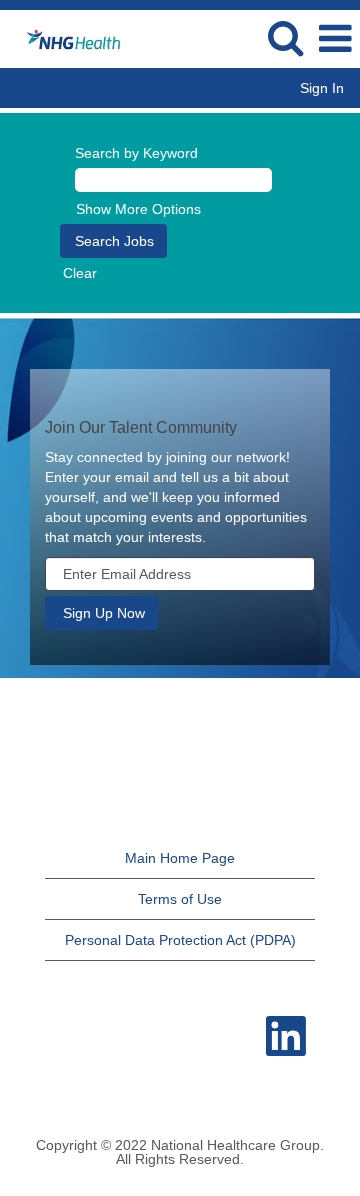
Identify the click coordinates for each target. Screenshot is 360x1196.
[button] (335, 38)
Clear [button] (80, 273)
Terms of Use (180, 899)
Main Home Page (180, 858)
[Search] (285, 37)
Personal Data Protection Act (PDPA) (180, 940)
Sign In (322, 88)
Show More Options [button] (138, 209)
